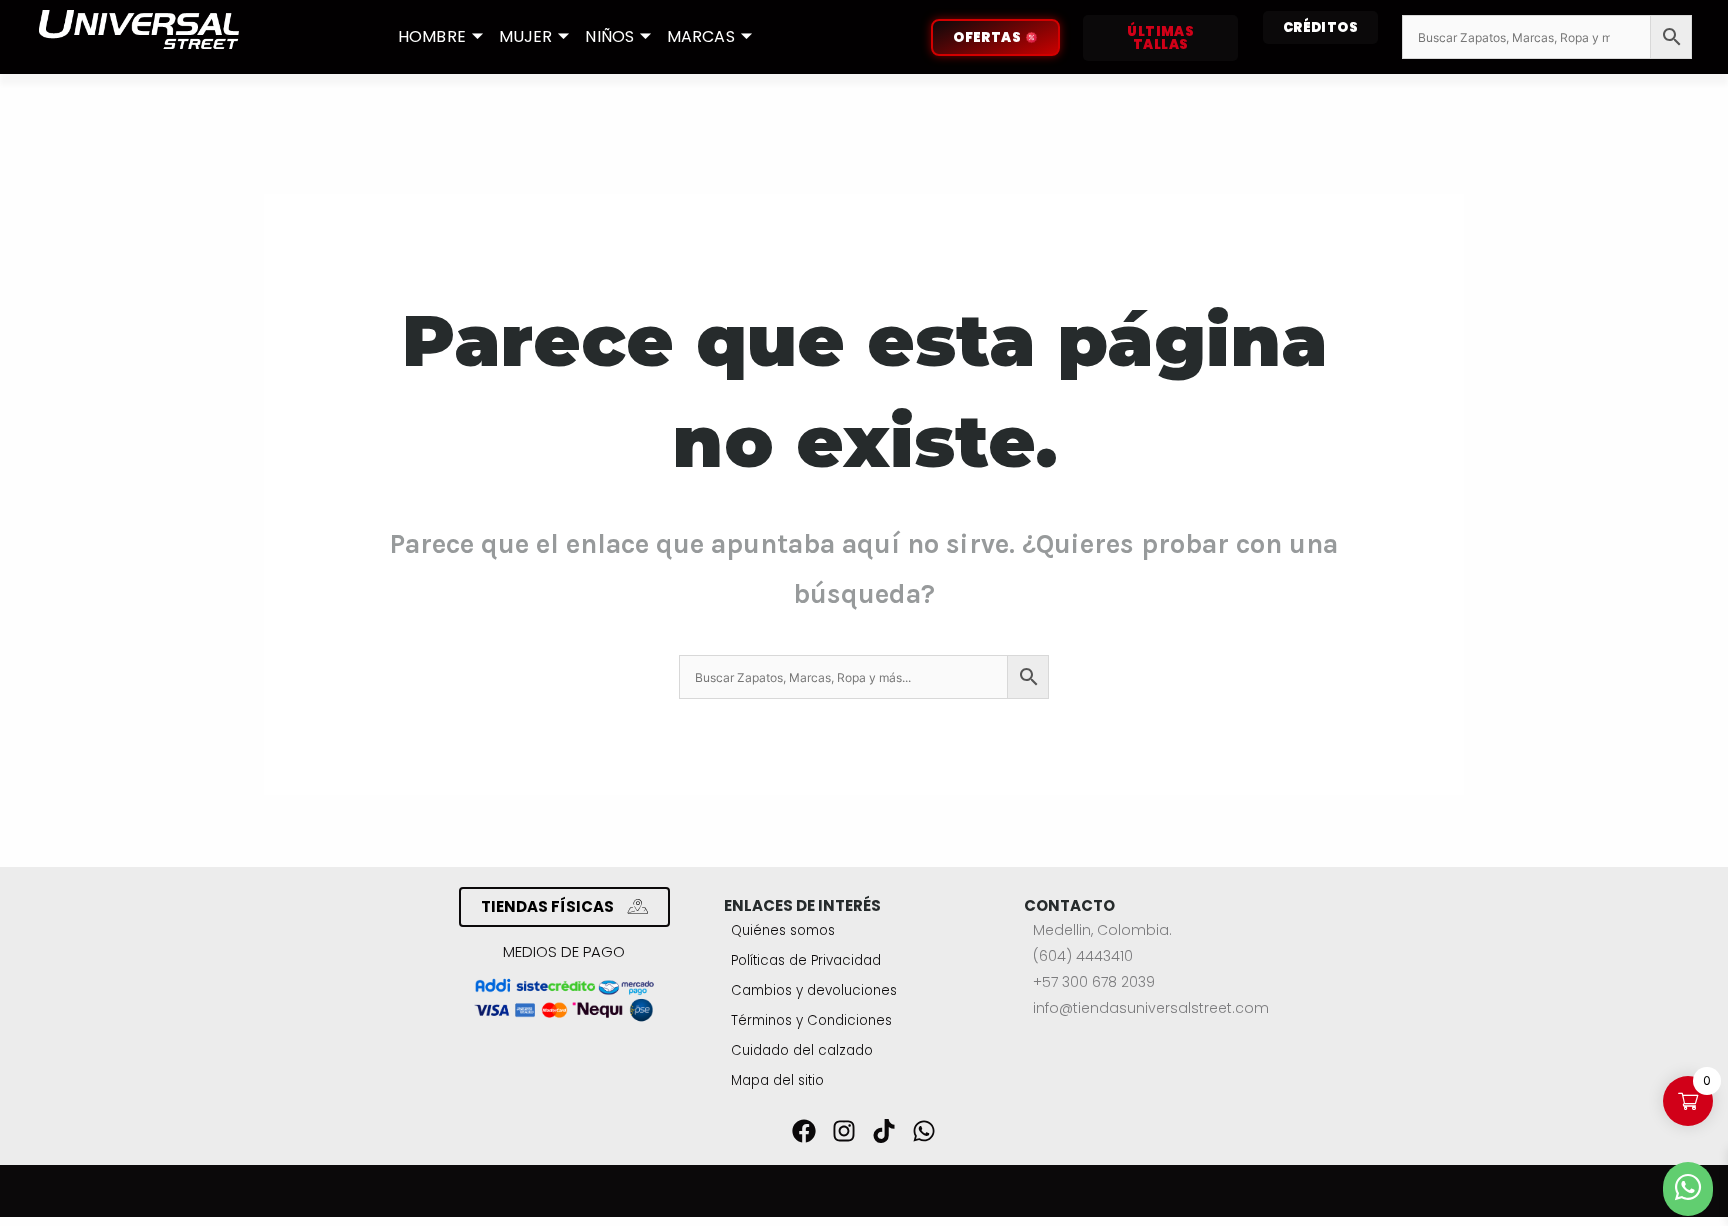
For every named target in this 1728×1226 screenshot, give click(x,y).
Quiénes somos (783, 930)
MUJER (526, 36)
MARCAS (701, 36)
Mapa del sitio (777, 1080)
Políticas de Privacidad (806, 960)
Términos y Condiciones (811, 1020)
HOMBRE (432, 36)
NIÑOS (609, 36)
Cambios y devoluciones (814, 990)
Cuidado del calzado (802, 1050)
